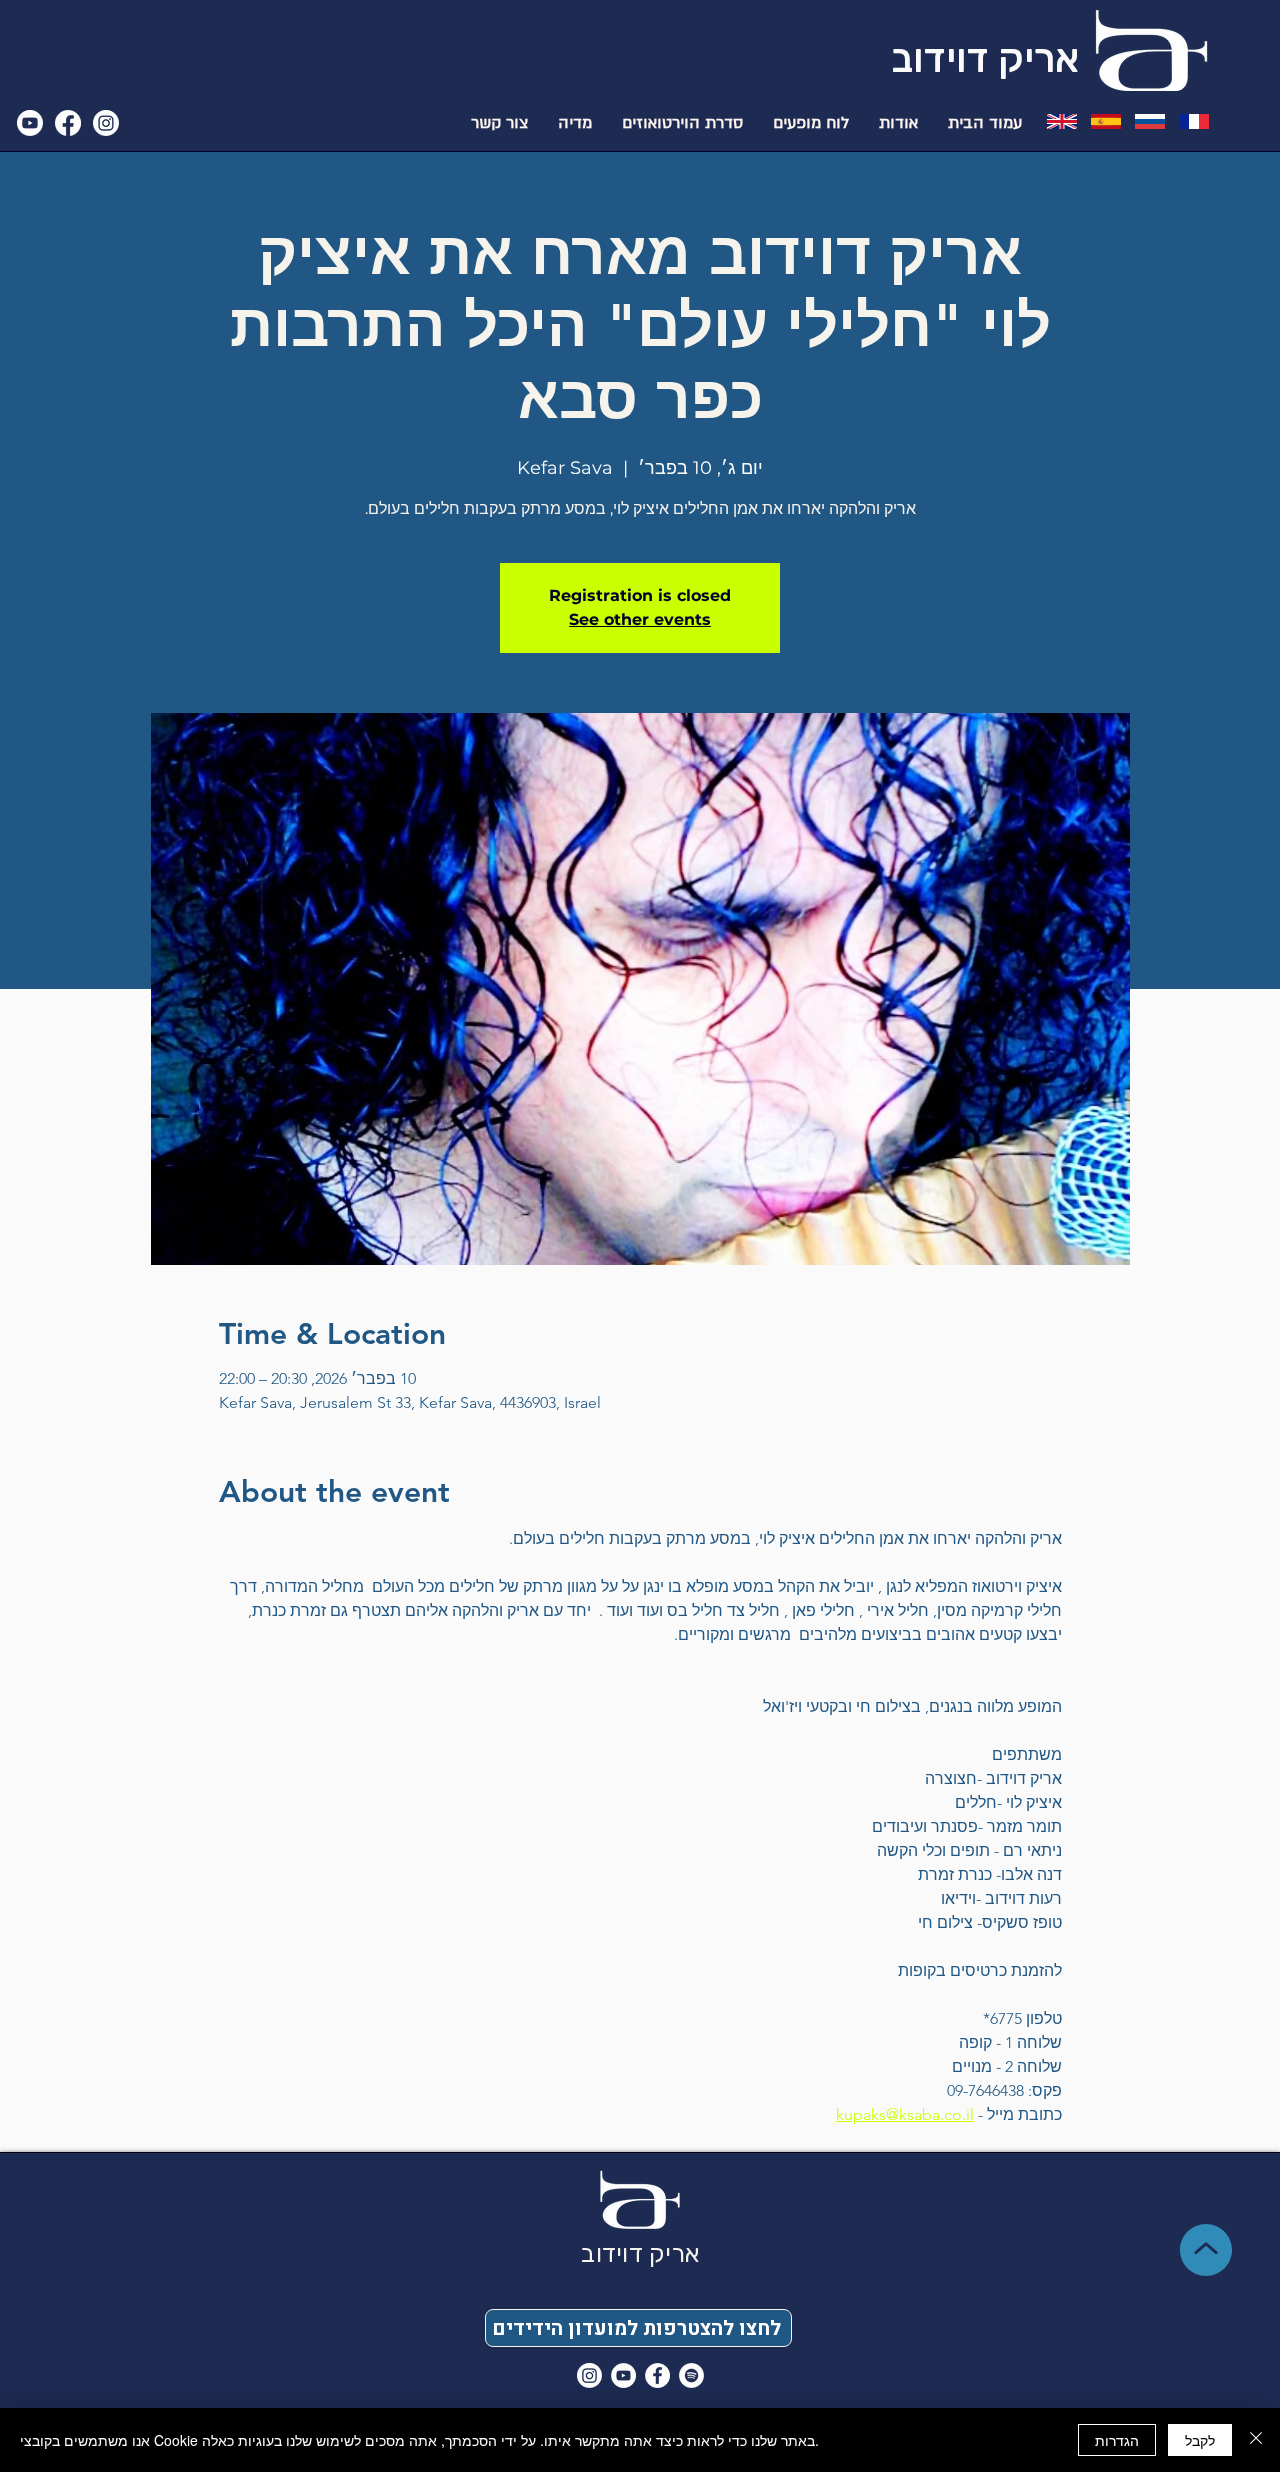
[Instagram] (106, 123)
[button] (638, 2328)
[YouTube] (623, 2375)
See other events (640, 619)
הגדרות (1117, 2440)
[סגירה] (1256, 2440)
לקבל (1200, 2440)
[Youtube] (30, 123)
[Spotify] (691, 2375)
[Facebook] (68, 123)
